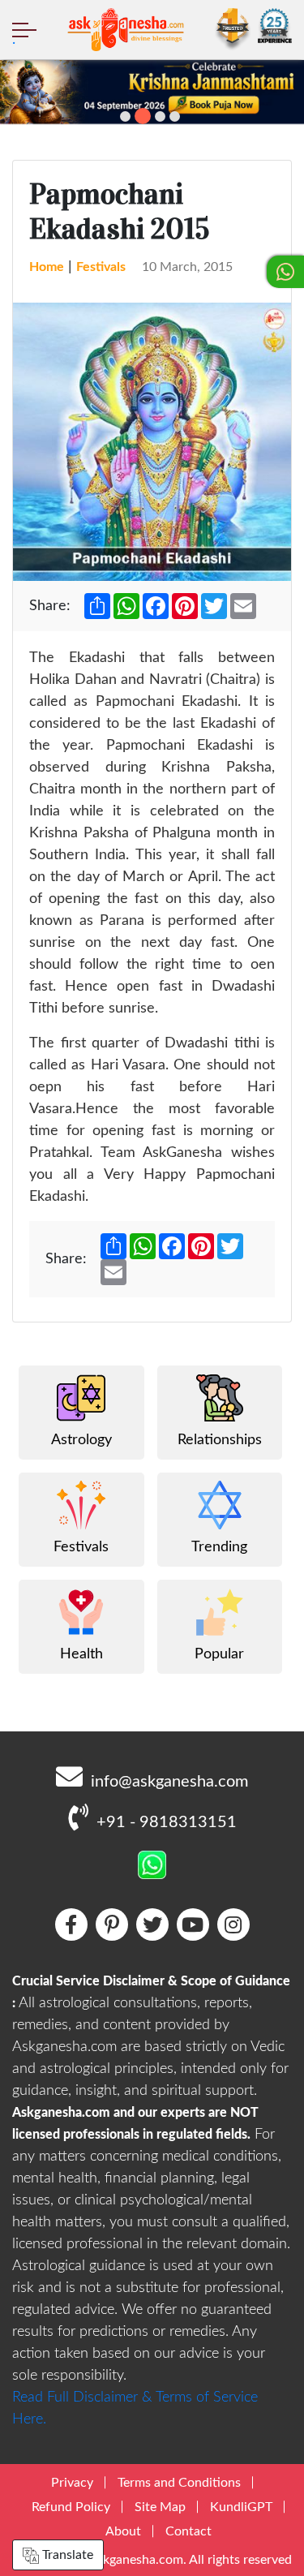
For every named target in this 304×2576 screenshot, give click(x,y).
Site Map (160, 2507)
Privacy (72, 2483)
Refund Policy (71, 2507)
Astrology (81, 1440)
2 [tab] (143, 116)
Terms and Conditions (179, 2483)
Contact (188, 2531)
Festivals (101, 267)
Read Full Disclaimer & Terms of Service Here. (135, 2408)
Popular (219, 1654)
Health (81, 1654)
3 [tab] (160, 116)
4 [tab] (175, 116)
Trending (219, 1547)
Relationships (220, 1440)
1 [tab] (125, 116)
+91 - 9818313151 (167, 1822)
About (123, 2531)
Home (47, 267)
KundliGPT (241, 2507)
